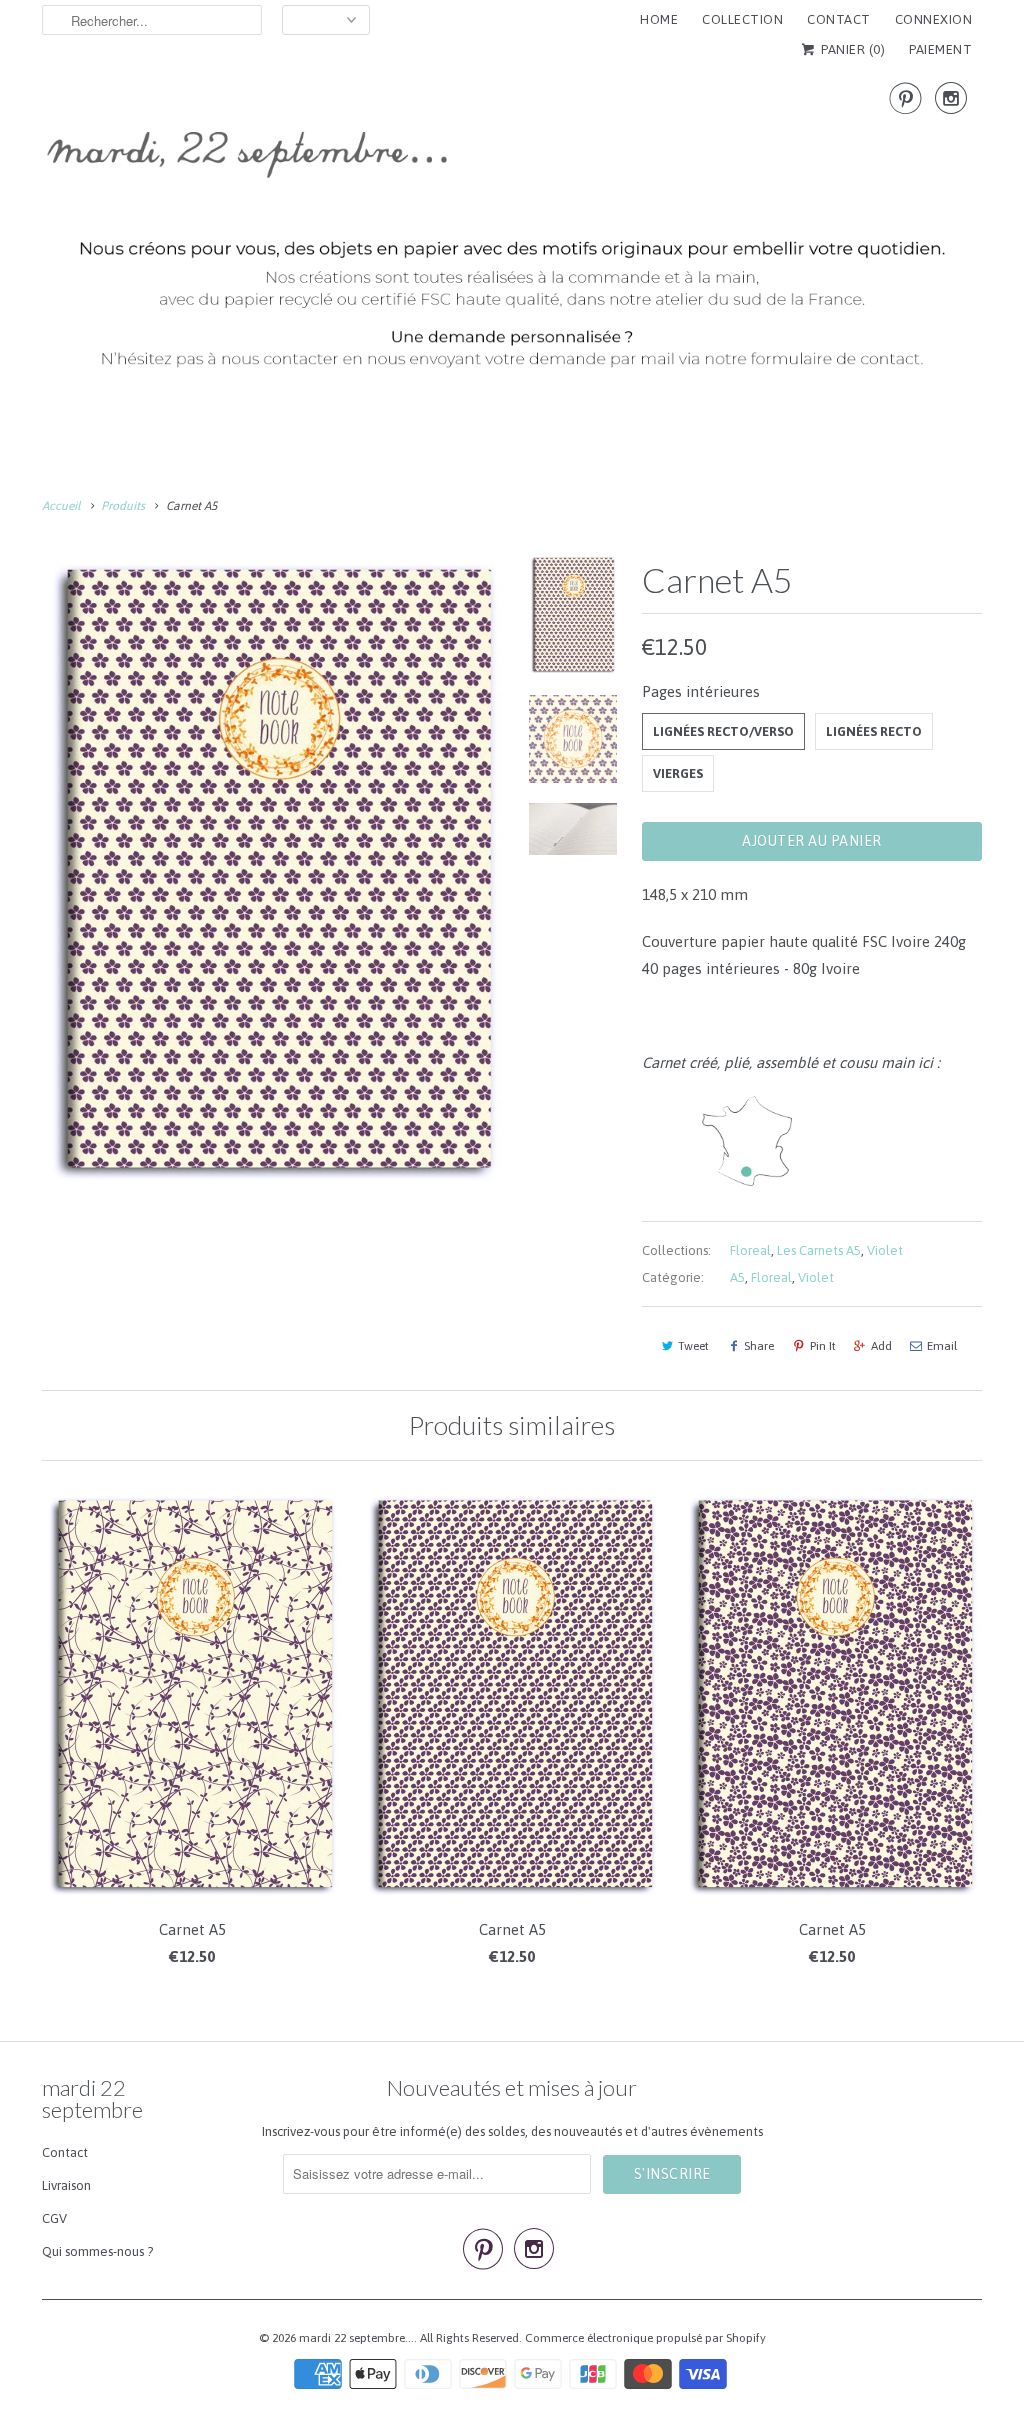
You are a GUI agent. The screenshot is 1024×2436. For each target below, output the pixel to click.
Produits (123, 506)
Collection (742, 19)
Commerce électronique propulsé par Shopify (645, 2338)
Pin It (823, 1346)
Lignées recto (874, 731)
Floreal (750, 1250)
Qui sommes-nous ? (97, 2251)
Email (942, 1346)
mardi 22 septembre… (356, 2338)
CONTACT (839, 19)
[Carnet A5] (274, 872)
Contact (65, 2152)
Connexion (934, 19)
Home (659, 19)
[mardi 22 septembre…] (512, 233)
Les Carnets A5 (819, 1250)
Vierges (678, 773)
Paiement (940, 49)
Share (759, 1346)
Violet (885, 1250)
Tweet (693, 1346)
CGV (54, 2218)
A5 (737, 1277)
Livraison (66, 2185)
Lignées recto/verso (723, 731)
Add (881, 1346)
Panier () (851, 49)
